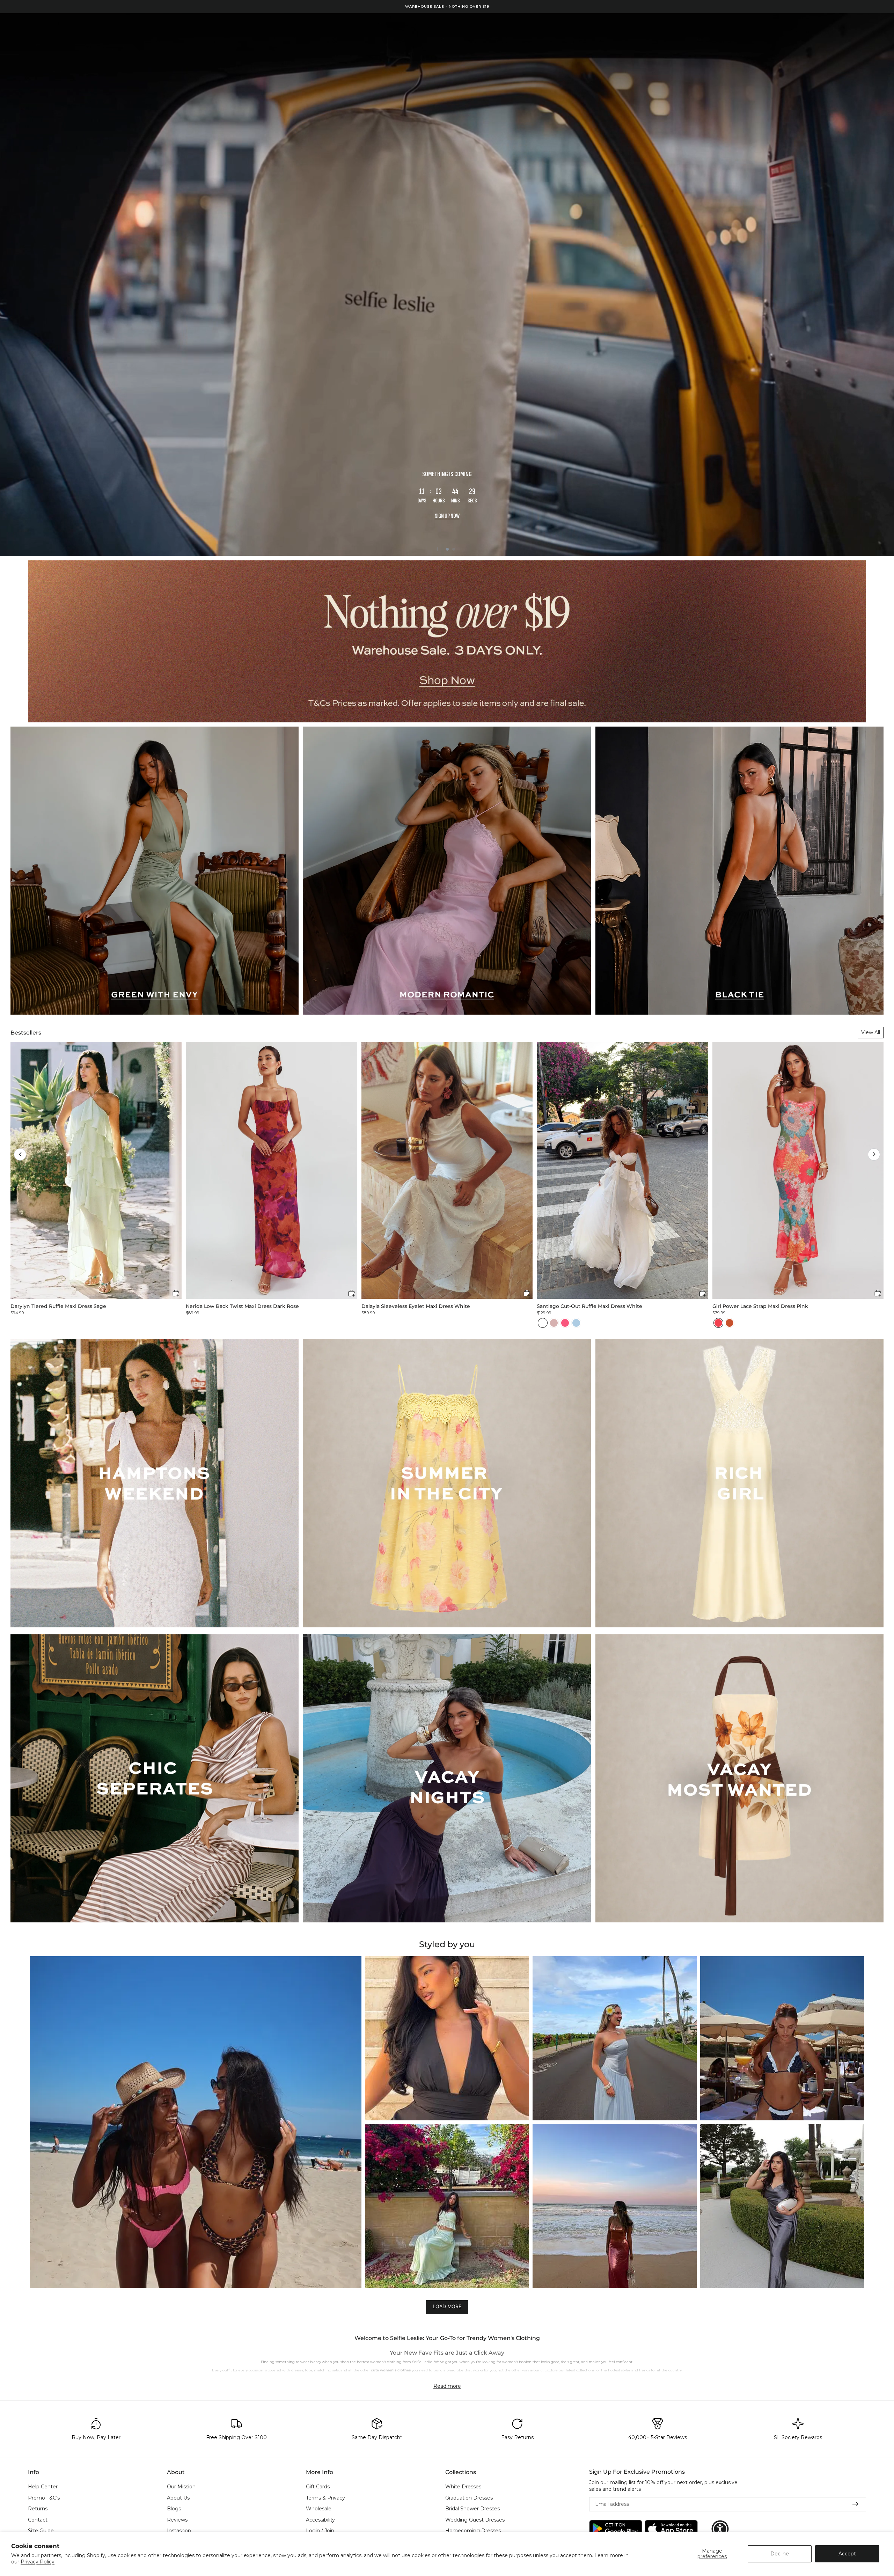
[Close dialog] (575, 1175)
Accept (847, 2554)
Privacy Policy (38, 2562)
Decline (780, 2554)
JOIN (379, 1310)
